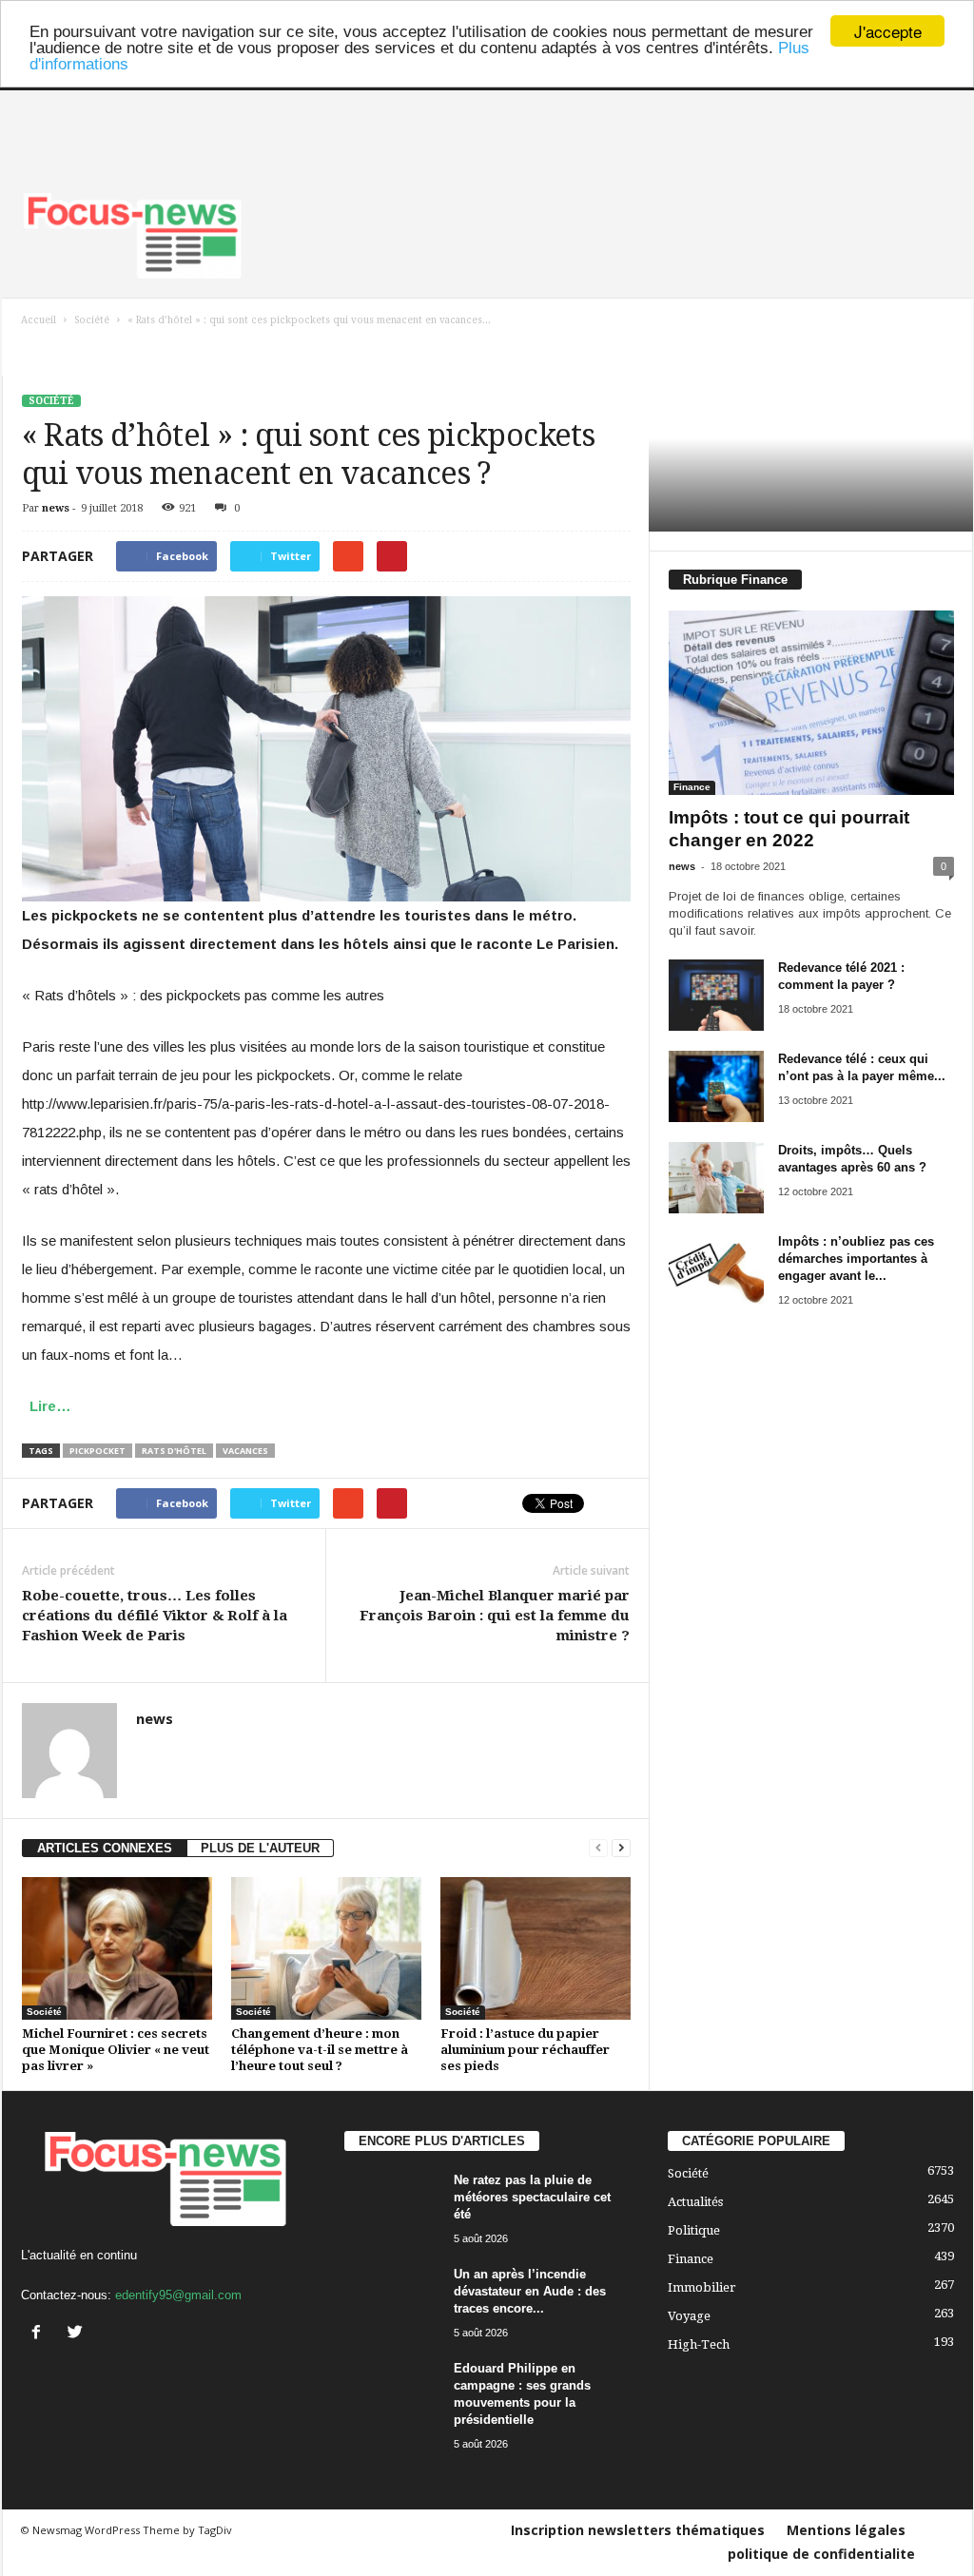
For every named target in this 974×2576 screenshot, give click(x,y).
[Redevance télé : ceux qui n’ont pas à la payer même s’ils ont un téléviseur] (716, 1086)
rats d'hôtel (174, 1451)
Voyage (689, 2316)
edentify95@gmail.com (178, 2295)
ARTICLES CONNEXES (105, 1848)
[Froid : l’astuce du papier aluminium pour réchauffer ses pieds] (536, 1948)
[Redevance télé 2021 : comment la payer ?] (716, 995)
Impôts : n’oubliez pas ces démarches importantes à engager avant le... (856, 1259)
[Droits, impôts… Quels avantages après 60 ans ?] (716, 1178)
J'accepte (888, 31)
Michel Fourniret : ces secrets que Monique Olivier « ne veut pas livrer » (116, 2050)
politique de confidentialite (821, 2554)
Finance (692, 787)
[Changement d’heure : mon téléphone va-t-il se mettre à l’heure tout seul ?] (326, 1948)
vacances (245, 1451)
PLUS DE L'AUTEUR (260, 1848)
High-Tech (699, 2344)
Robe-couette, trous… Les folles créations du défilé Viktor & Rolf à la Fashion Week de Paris (155, 1616)
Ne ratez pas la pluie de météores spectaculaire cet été (532, 2197)
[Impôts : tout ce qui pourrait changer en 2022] (811, 703)
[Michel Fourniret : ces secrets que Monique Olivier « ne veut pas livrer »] (117, 1948)
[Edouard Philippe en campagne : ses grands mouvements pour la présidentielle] (392, 2396)
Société (51, 401)
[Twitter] (78, 2334)
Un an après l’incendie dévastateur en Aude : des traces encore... (530, 2291)
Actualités (695, 2202)
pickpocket (97, 1451)
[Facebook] (40, 2334)
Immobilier (702, 2287)
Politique (694, 2230)
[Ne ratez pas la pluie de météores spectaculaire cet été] (392, 2208)
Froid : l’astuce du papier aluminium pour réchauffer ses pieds (525, 2050)
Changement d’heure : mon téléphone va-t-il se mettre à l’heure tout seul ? (320, 2050)
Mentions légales (846, 2530)
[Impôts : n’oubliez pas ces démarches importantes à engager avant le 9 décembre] (716, 1269)
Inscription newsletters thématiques (638, 2530)
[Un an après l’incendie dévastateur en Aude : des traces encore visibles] (392, 2302)
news (56, 508)
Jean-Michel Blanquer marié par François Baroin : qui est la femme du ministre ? (495, 1616)
